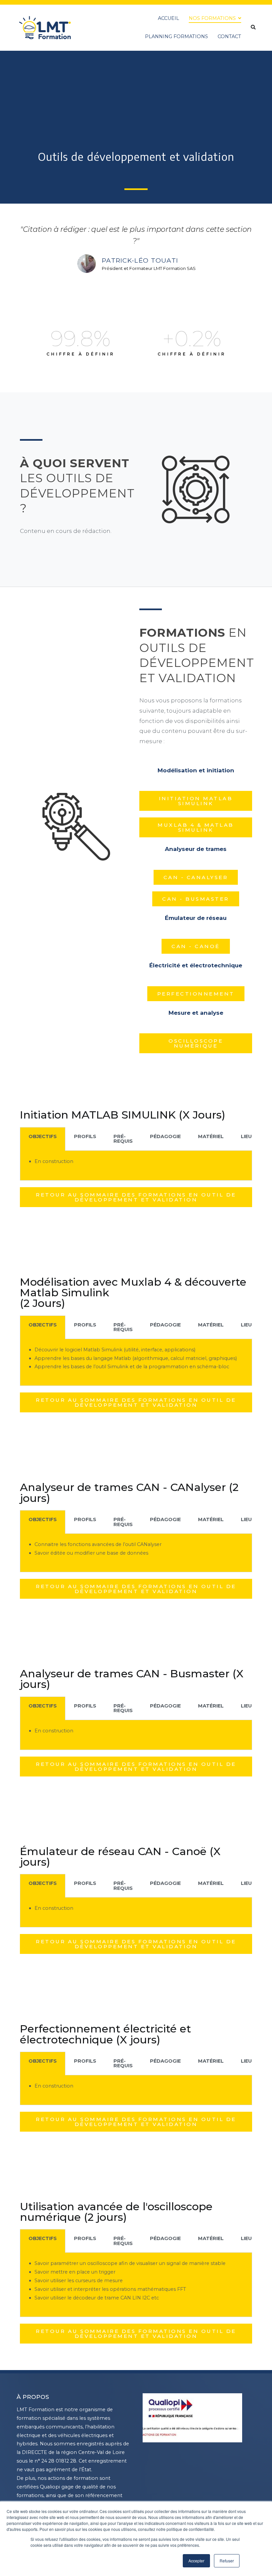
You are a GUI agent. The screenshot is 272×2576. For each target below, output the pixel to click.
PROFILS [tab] (85, 1136)
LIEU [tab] (246, 1136)
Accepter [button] (196, 2561)
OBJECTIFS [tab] (43, 1136)
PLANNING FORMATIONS (176, 36)
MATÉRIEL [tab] (211, 1136)
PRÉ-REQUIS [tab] (123, 1139)
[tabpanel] (136, 1166)
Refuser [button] (227, 2561)
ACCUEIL (169, 18)
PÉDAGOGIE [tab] (165, 1136)
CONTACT (229, 36)
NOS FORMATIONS (212, 18)
